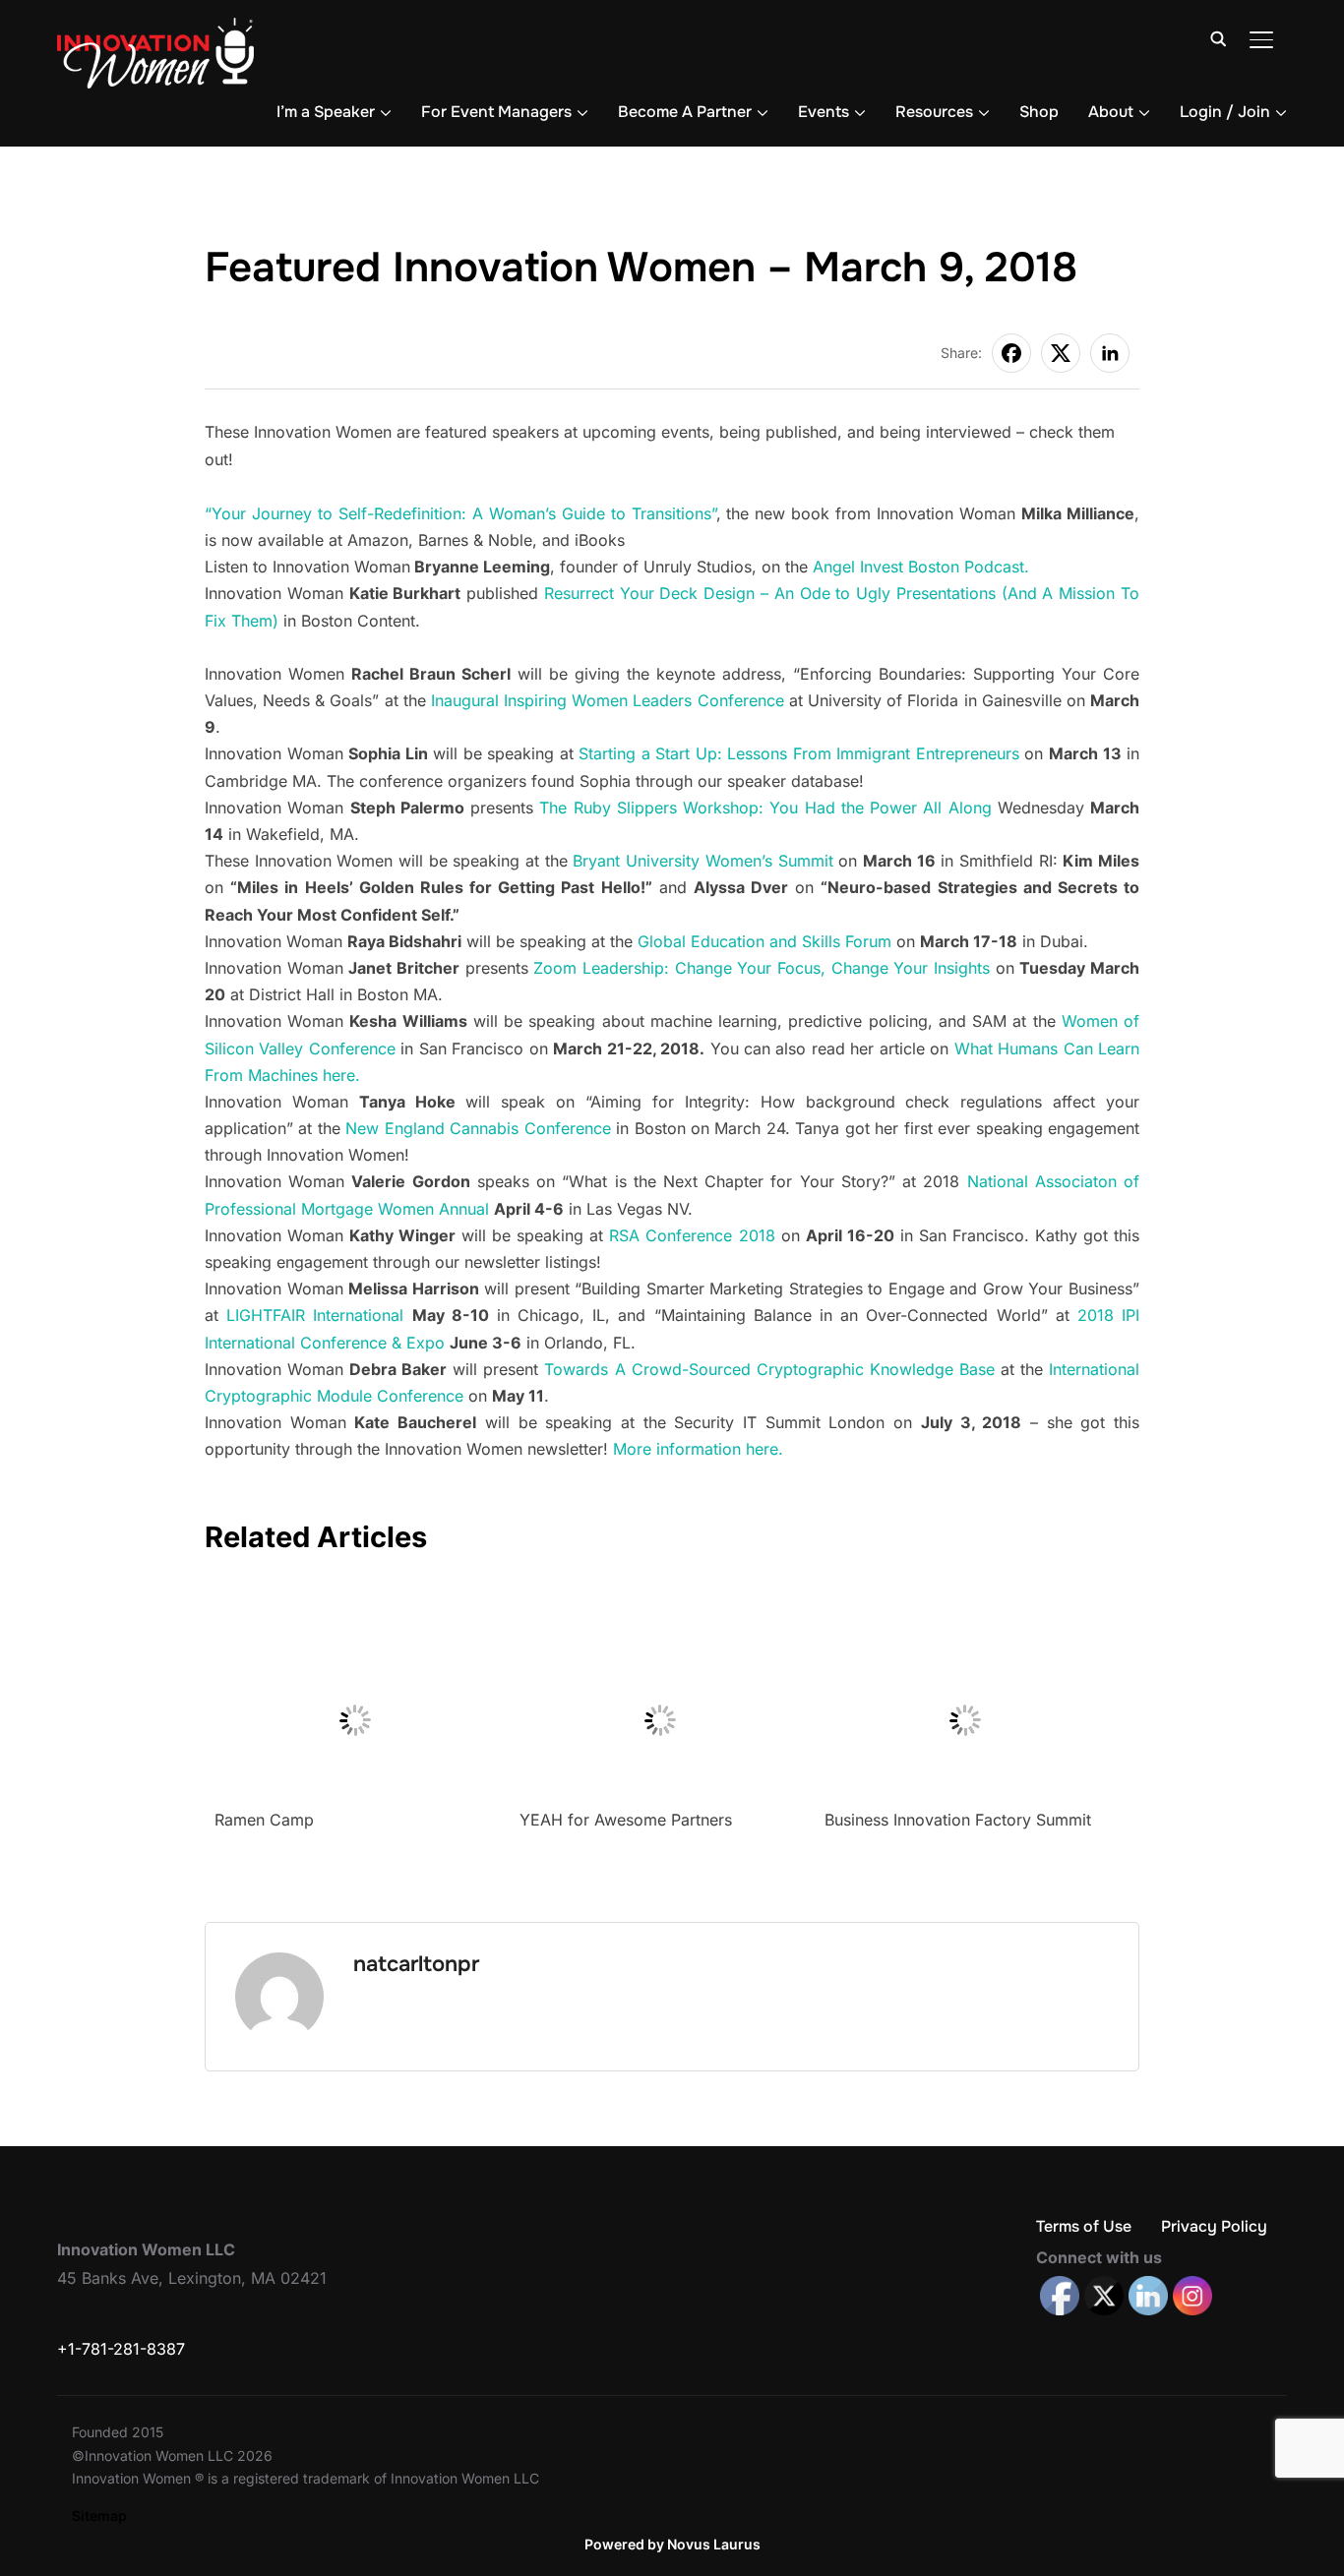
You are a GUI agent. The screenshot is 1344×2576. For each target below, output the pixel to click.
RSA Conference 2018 (692, 1235)
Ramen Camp (264, 1820)
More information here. (698, 1449)
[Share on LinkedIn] (1110, 353)
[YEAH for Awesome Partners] (660, 1593)
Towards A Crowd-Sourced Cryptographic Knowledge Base (769, 1369)
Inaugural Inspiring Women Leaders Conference (608, 700)
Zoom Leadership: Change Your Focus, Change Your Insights (762, 968)
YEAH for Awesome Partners (626, 1820)
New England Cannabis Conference (478, 1128)
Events (824, 112)
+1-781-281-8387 (121, 2349)
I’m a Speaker (326, 112)
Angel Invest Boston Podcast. (921, 567)
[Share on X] (1061, 353)
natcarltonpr (416, 1964)
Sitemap (99, 2516)
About (1111, 112)
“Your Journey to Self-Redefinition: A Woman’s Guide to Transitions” (460, 513)
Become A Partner (685, 112)
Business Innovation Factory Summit (958, 1820)
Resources (934, 112)
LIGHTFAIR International (315, 1315)
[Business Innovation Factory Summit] (965, 1593)
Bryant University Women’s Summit (703, 861)
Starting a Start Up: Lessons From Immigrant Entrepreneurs (799, 753)
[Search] (1218, 37)
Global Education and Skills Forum (764, 941)
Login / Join (1225, 112)
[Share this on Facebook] (1011, 353)
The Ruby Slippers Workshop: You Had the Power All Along (768, 808)
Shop (1039, 112)
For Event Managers (496, 112)
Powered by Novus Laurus (672, 2544)
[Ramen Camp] (355, 1593)
